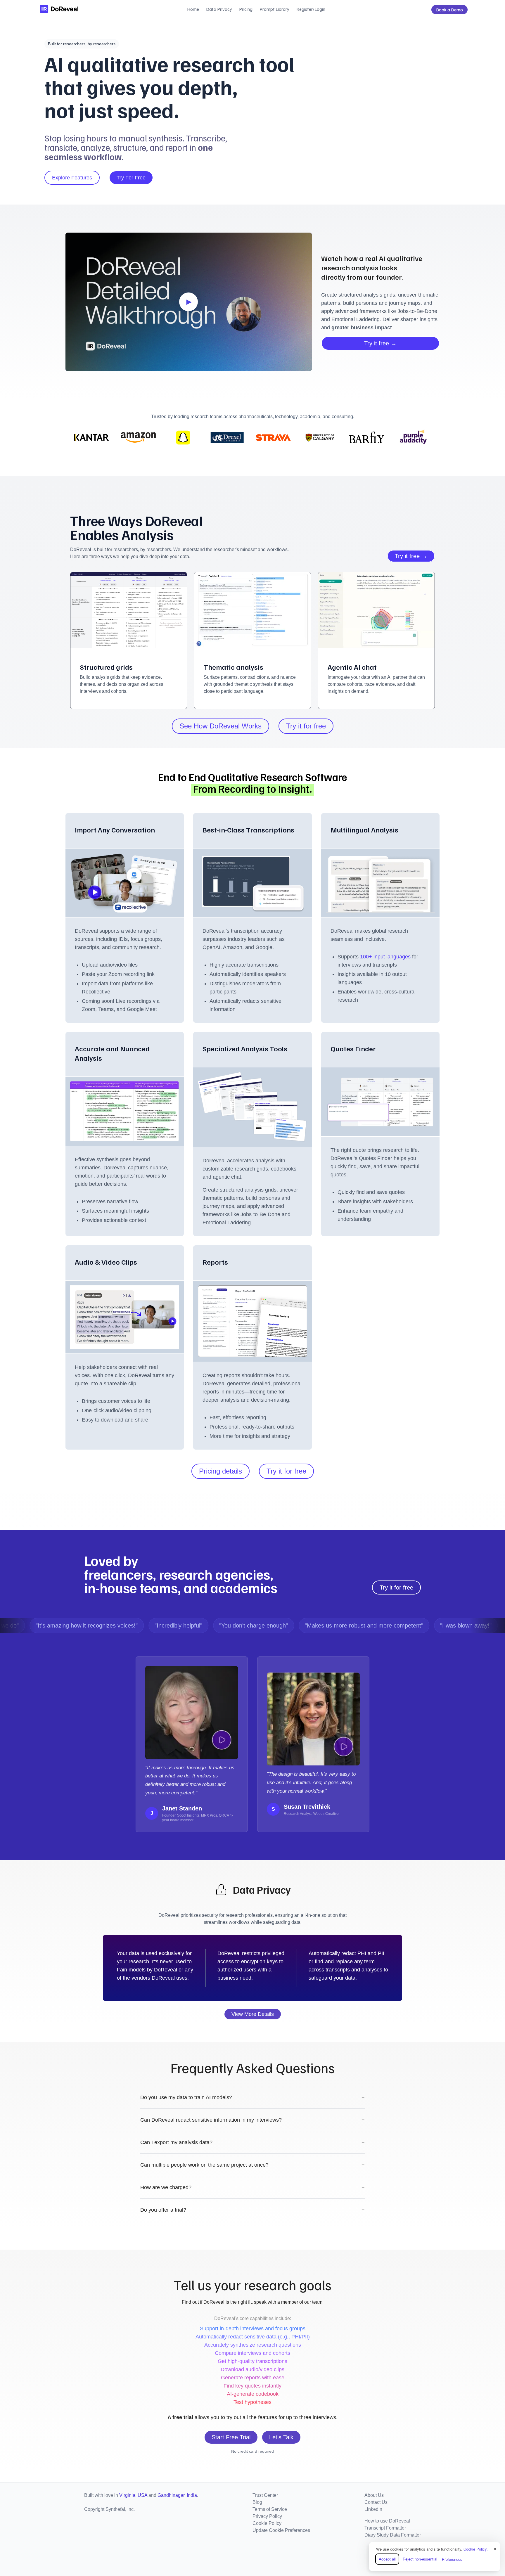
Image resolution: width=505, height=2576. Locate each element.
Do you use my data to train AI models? (252, 2097)
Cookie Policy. (476, 2549)
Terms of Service (270, 2509)
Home (193, 9)
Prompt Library (274, 9)
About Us (374, 2495)
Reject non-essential (420, 2559)
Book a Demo (449, 10)
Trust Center (265, 2495)
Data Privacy (219, 9)
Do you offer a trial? (252, 2210)
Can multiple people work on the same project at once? (252, 2165)
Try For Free (131, 178)
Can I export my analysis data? (252, 2142)
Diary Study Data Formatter (393, 2535)
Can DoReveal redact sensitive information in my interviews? (252, 2120)
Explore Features (72, 178)
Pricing (246, 9)
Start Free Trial (231, 2437)
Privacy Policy (267, 2516)
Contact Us (376, 2502)
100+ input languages (386, 957)
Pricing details (220, 1471)
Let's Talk (281, 2437)
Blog (257, 2502)
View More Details (253, 2014)
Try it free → (380, 343)
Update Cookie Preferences (281, 2530)
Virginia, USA (133, 2495)
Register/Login (311, 9)
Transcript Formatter (385, 2528)
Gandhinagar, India (177, 2495)
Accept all (387, 2559)
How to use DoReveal (387, 2521)
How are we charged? (252, 2187)
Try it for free (306, 726)
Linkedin (373, 2509)
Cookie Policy (267, 2523)
